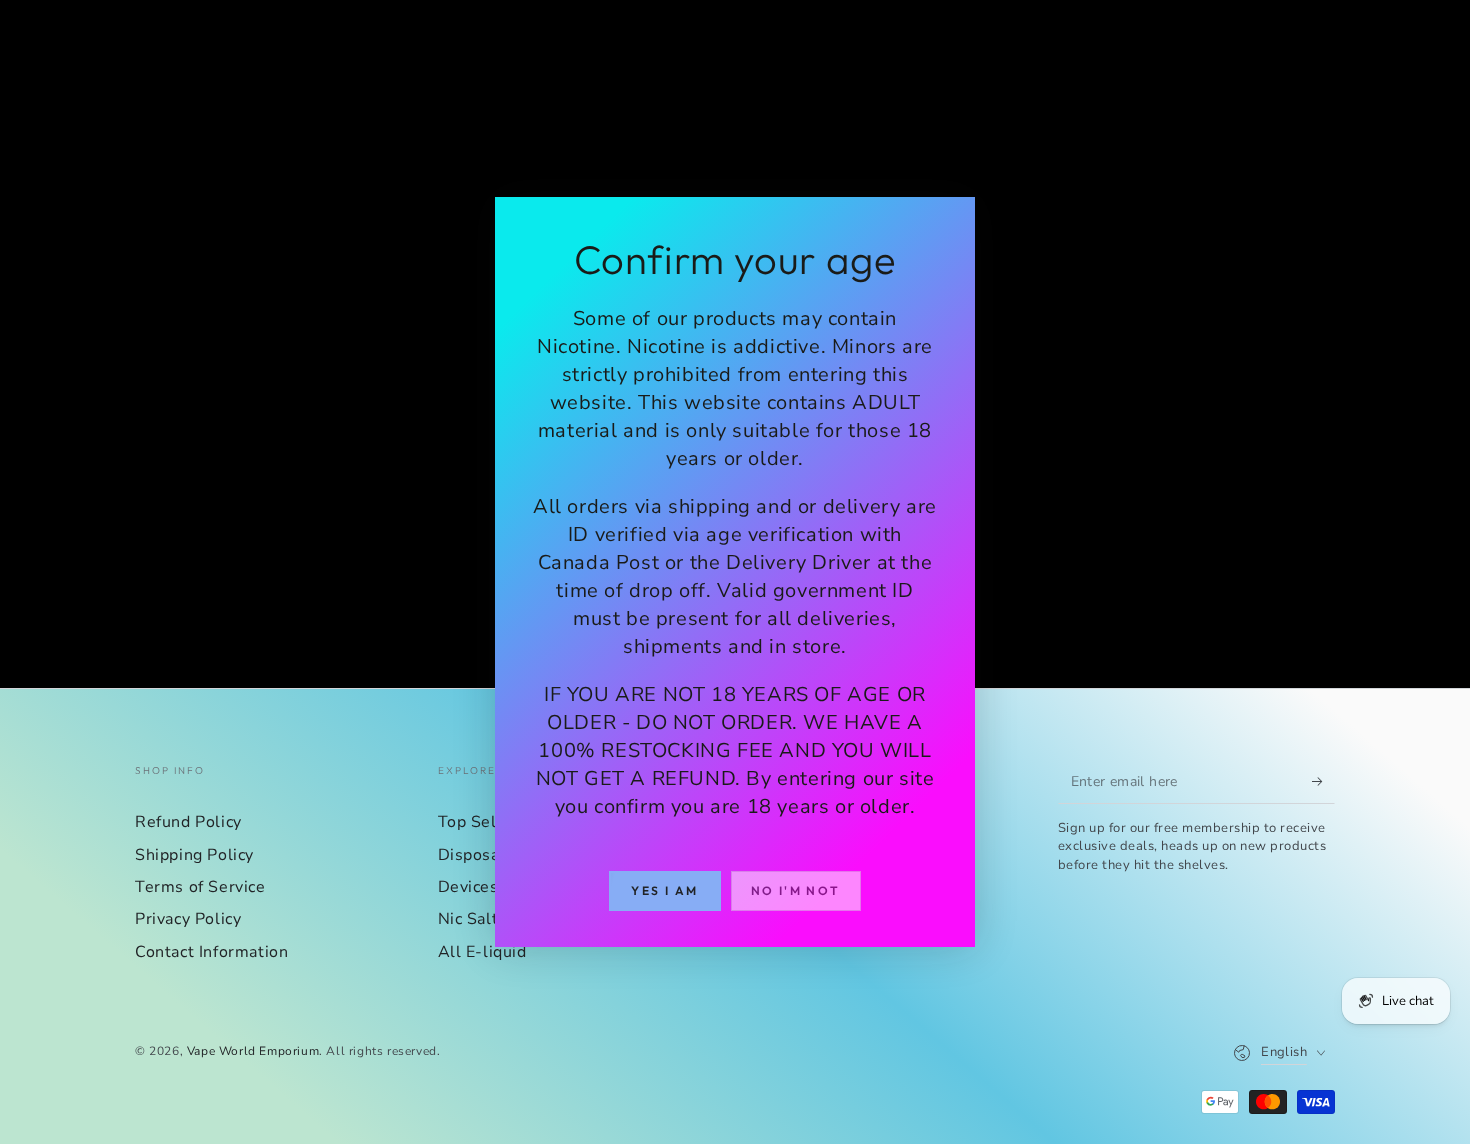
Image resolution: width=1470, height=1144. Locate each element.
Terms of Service (200, 887)
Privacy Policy (188, 919)
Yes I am (664, 890)
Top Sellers (483, 822)
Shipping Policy (194, 855)
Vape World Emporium (253, 1051)
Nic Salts (472, 919)
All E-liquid (482, 952)
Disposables (486, 855)
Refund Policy (188, 822)
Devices (468, 887)
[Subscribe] (1323, 781)
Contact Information (211, 952)
